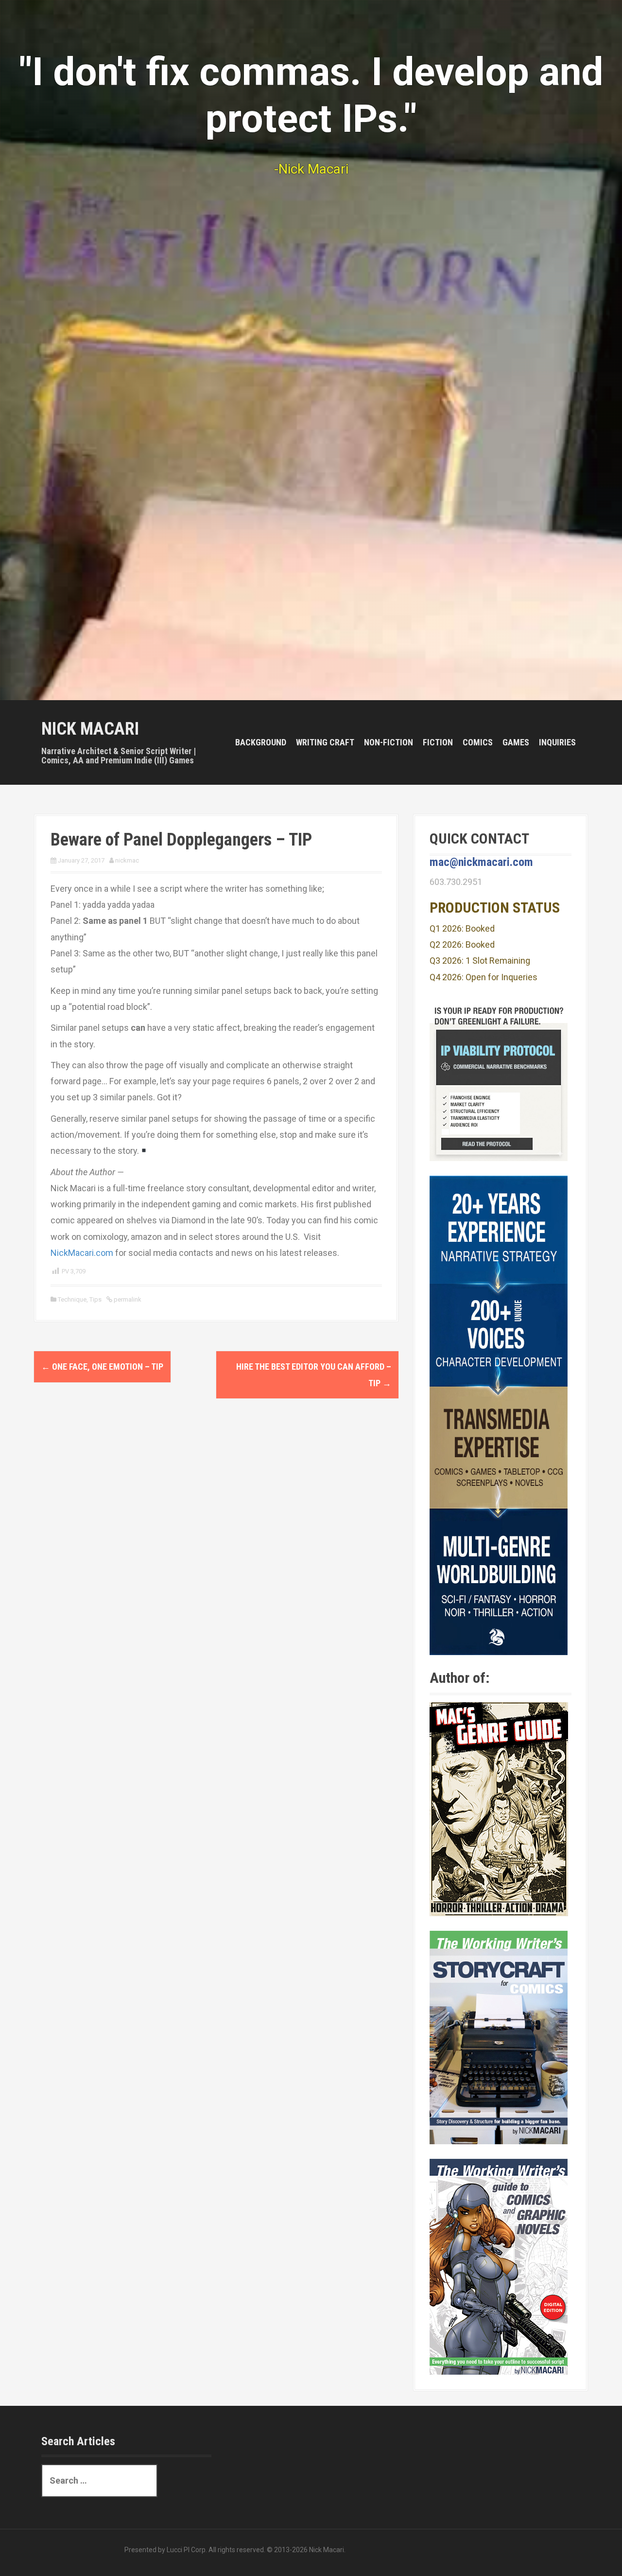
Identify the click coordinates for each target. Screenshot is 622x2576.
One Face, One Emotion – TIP (102, 1367)
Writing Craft (325, 742)
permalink (127, 1299)
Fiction (438, 742)
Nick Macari (90, 729)
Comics (478, 742)
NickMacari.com (82, 1253)
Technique (72, 1299)
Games (516, 742)
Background (261, 742)
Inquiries (557, 742)
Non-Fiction (389, 742)
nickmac (127, 860)
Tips (95, 1299)
